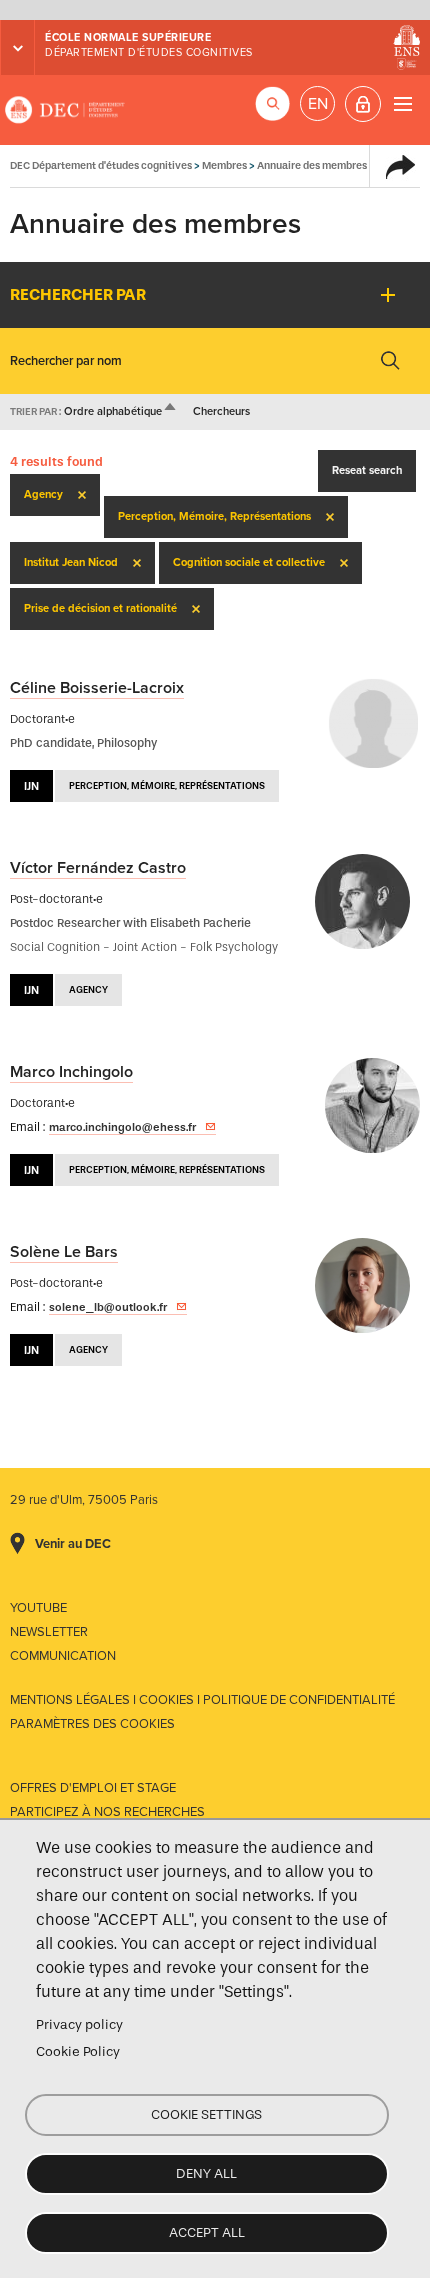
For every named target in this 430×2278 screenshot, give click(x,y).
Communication (63, 1656)
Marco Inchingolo (71, 1072)
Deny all (206, 2173)
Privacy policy (79, 2024)
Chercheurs (221, 411)
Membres (224, 165)
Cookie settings (206, 2114)
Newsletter (49, 1632)
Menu (402, 103)
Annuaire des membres (312, 165)
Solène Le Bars (64, 1252)
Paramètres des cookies (92, 1724)
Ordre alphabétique (121, 411)
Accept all (207, 2232)
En (318, 104)
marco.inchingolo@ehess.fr (122, 1127)
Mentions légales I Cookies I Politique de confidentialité (202, 1700)
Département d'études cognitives (149, 52)
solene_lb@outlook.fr (108, 1307)
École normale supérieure (128, 37)
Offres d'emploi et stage (93, 1788)
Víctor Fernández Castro (98, 868)
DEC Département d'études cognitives (65, 110)
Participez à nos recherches (107, 1812)
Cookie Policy (78, 2051)
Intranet (363, 104)
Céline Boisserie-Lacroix (97, 688)
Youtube (38, 1608)
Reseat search (367, 470)
